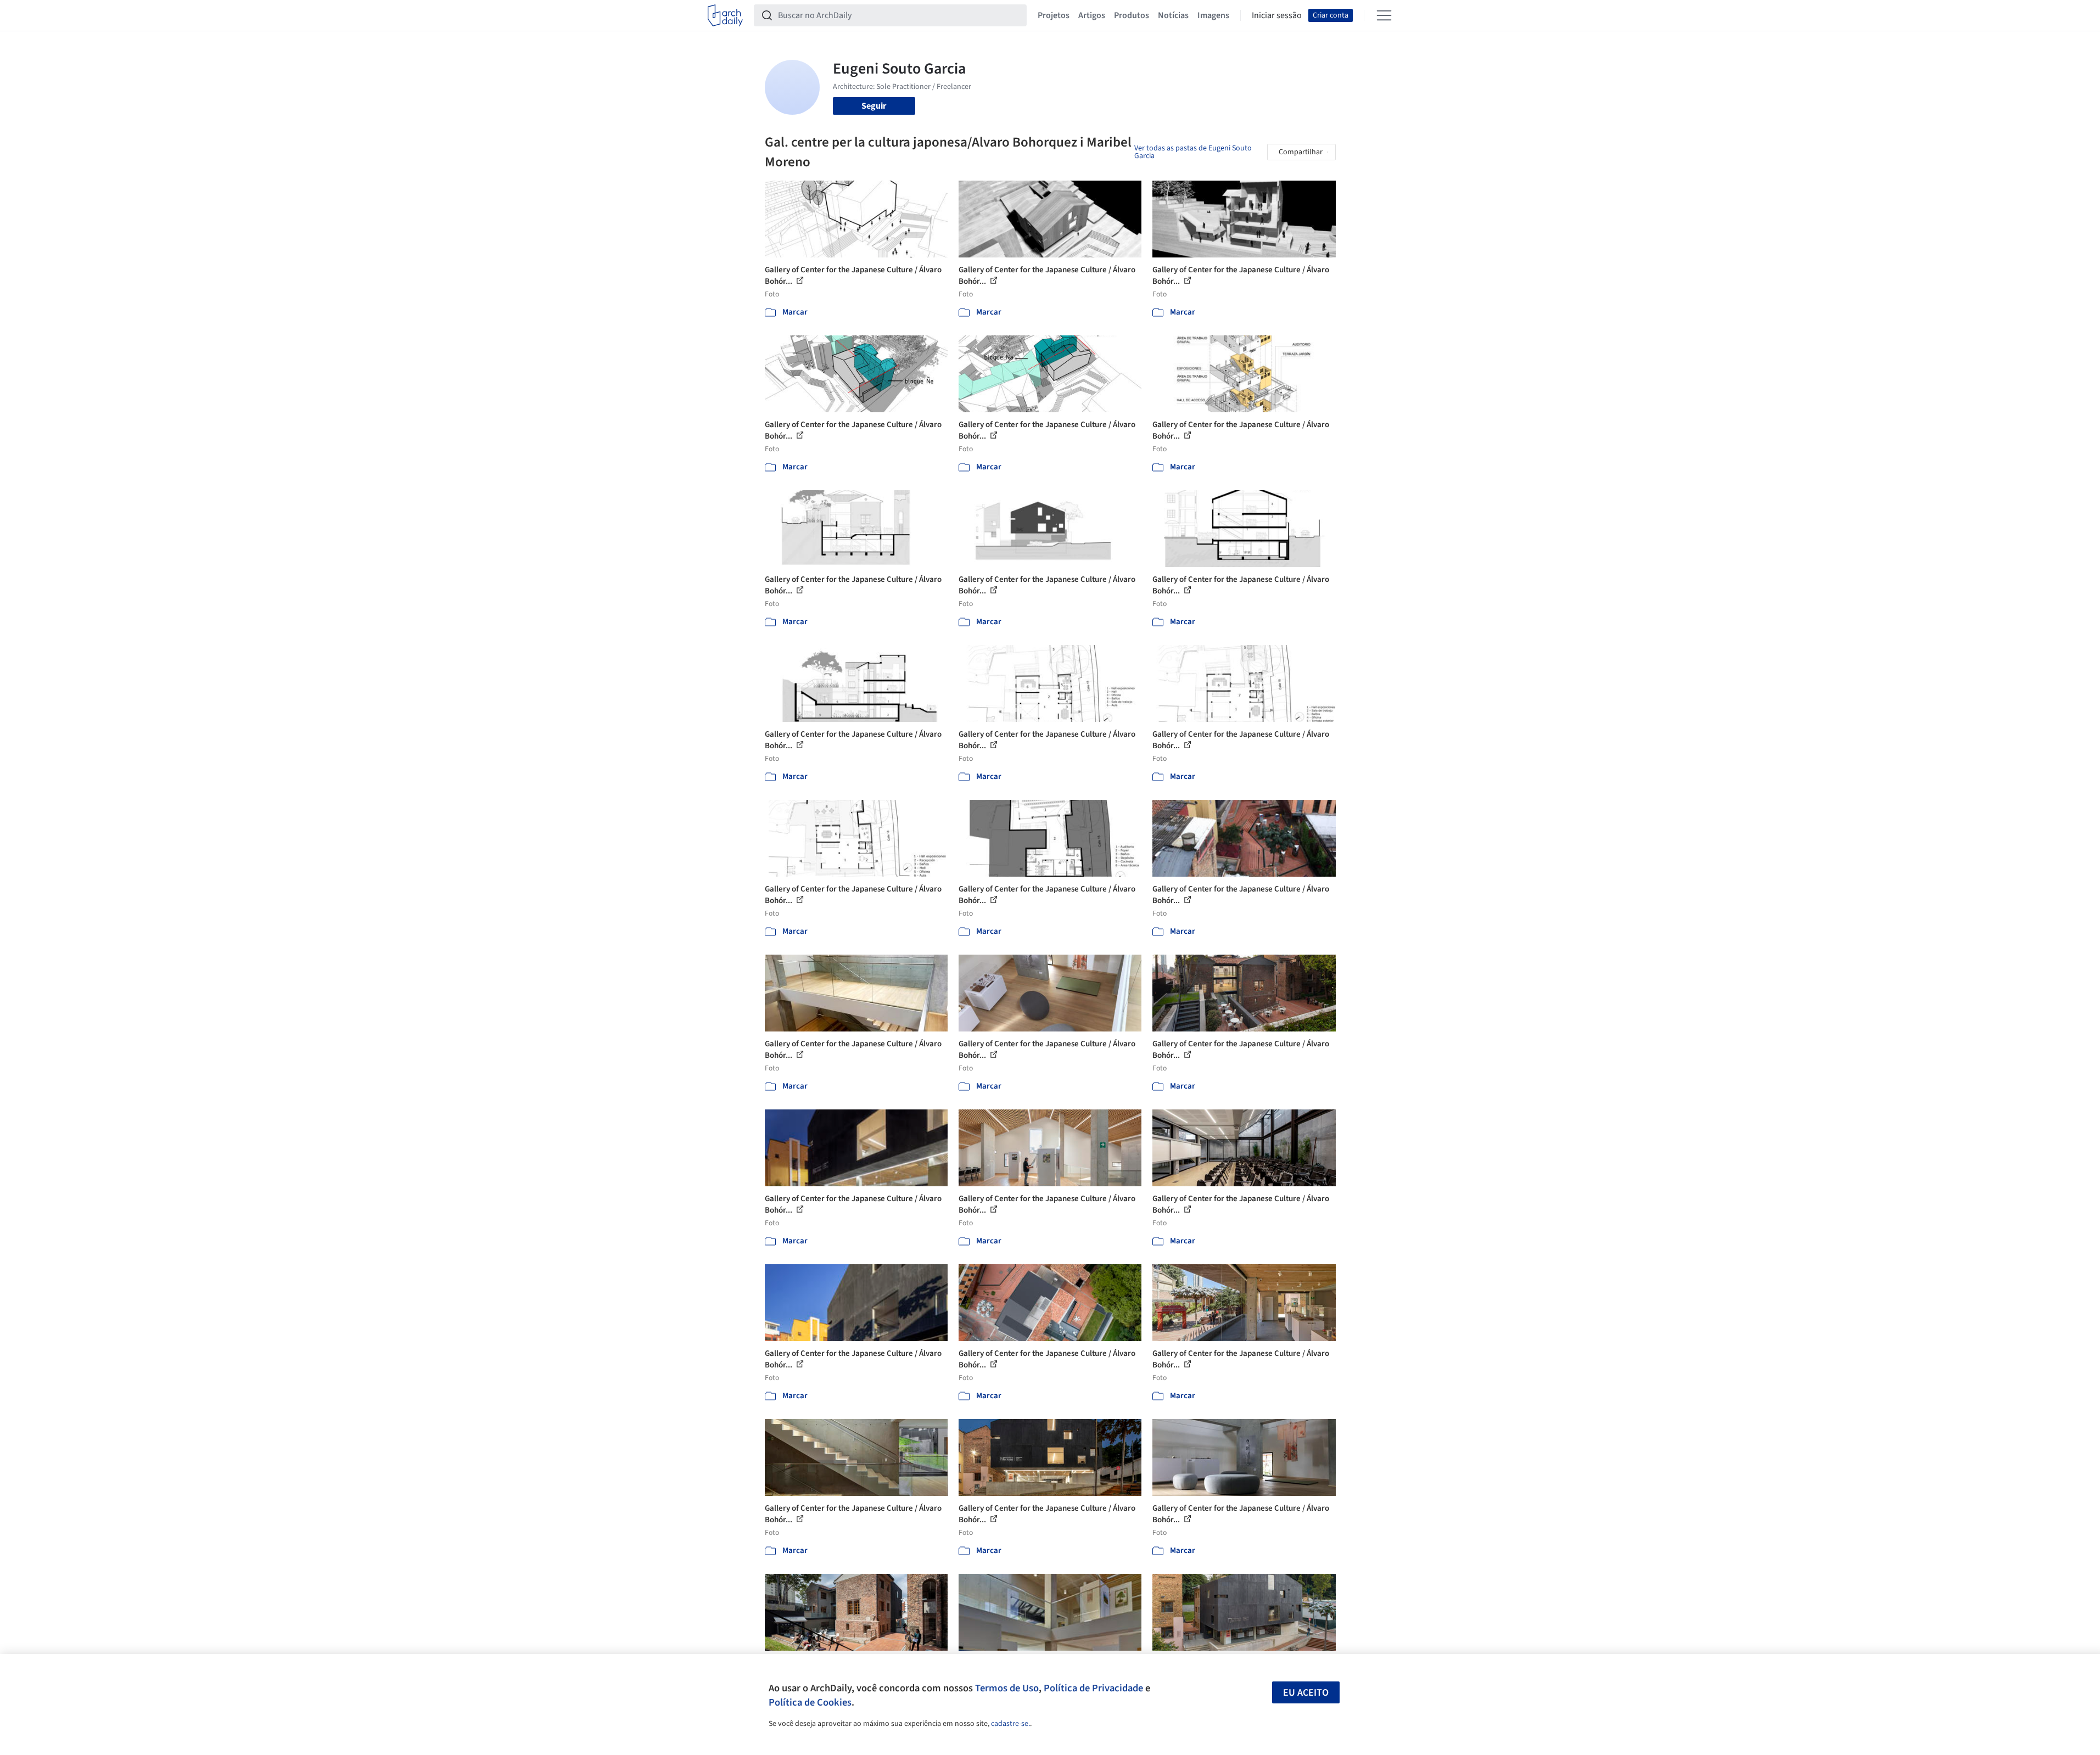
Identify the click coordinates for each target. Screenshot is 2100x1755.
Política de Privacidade (1093, 1688)
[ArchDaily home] (725, 15)
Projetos (1054, 15)
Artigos (1092, 15)
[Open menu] (1384, 15)
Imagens (1213, 15)
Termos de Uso (1007, 1688)
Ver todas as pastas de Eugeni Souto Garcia (1193, 152)
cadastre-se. (1010, 1724)
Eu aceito (1306, 1693)
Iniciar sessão (1277, 15)
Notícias (1173, 15)
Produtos (1132, 15)
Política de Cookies (810, 1702)
